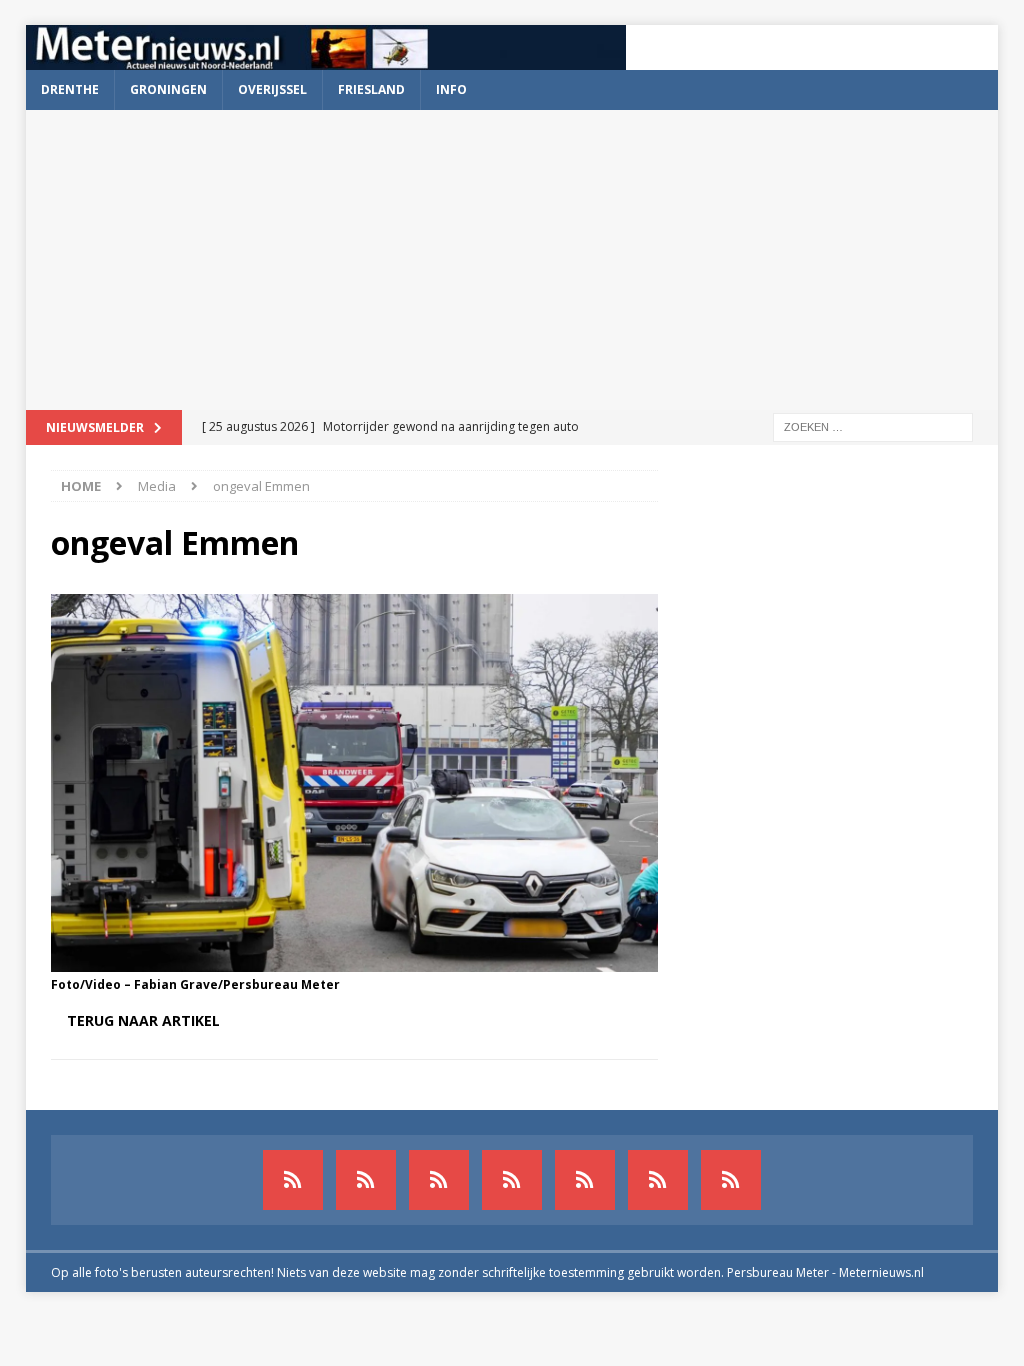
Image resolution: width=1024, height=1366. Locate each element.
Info (451, 89)
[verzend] (731, 1180)
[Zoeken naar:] (873, 425)
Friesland (371, 89)
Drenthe (70, 89)
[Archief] (293, 1180)
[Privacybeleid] (658, 1180)
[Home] (512, 1180)
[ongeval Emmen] (354, 959)
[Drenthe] (366, 1180)
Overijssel (272, 89)
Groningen (168, 89)
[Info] (585, 1180)
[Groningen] (439, 1180)
